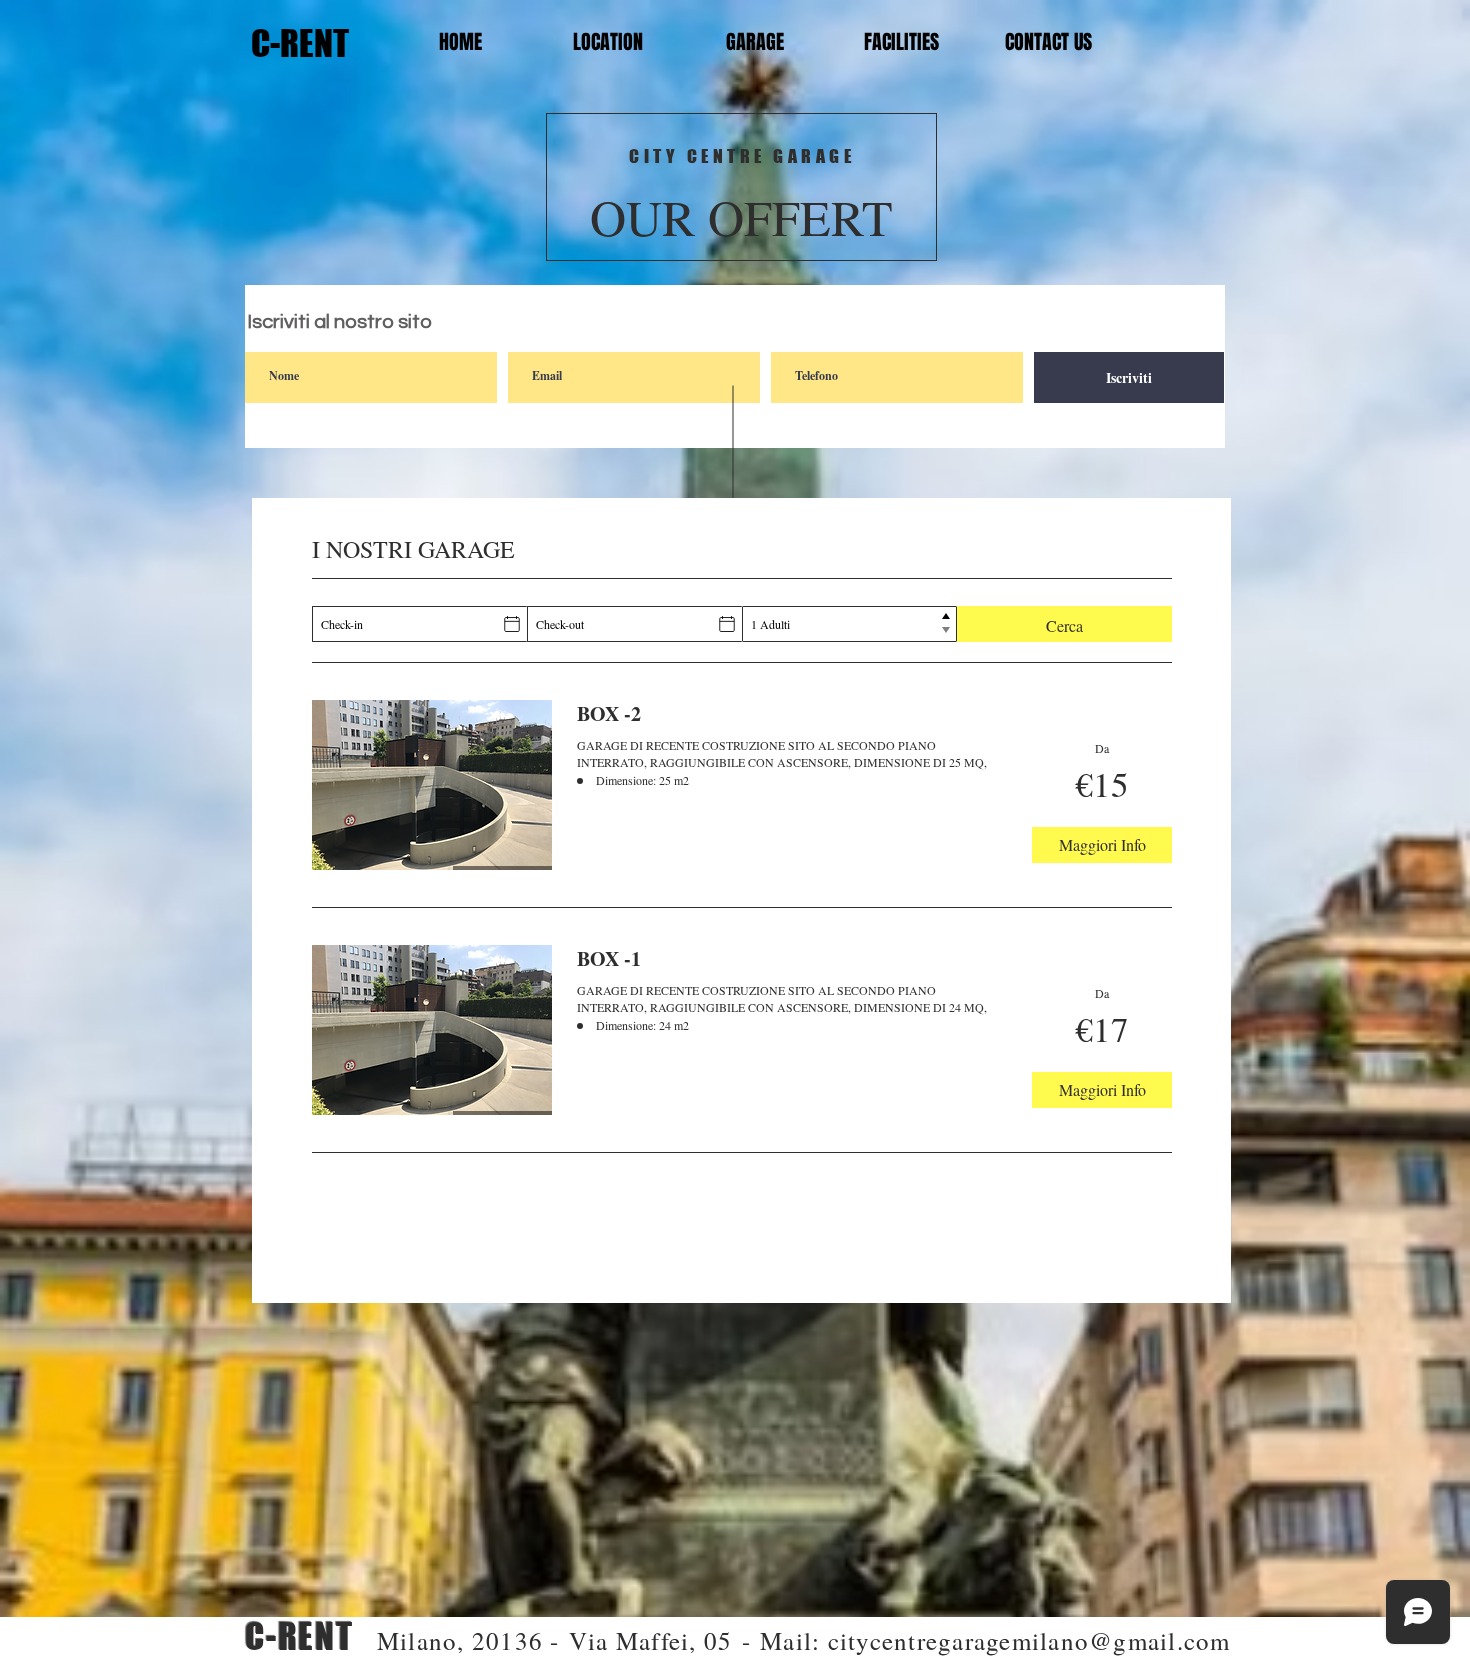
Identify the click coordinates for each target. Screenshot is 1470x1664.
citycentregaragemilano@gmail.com (1029, 1640)
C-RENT (297, 43)
